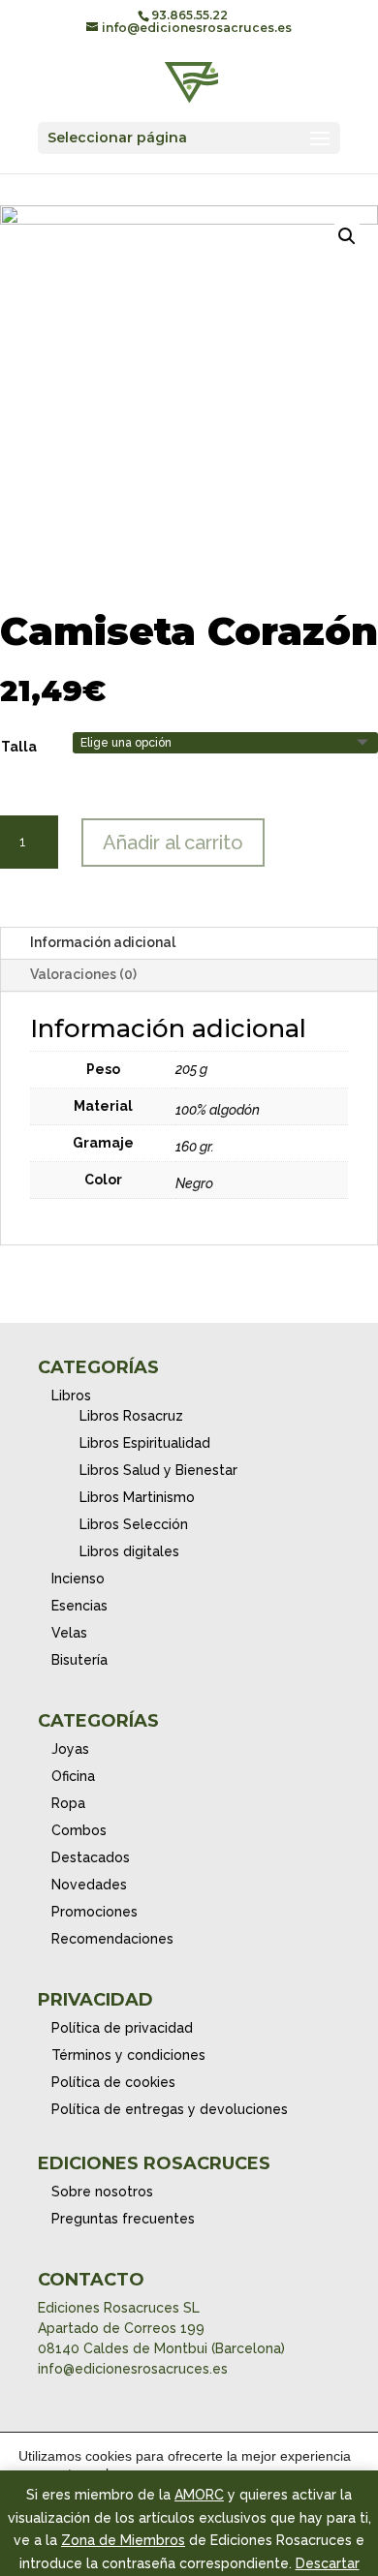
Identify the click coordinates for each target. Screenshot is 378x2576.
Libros (71, 1395)
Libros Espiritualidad (145, 1443)
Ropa (68, 1803)
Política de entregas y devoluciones (170, 2109)
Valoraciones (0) (83, 974)
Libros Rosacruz (131, 1416)
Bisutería (79, 1660)
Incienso (78, 1579)
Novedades (89, 1885)
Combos (79, 1830)
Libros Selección (134, 1524)
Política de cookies (113, 2082)
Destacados (91, 1857)
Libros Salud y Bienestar (158, 1470)
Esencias (79, 1606)
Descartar (328, 2563)
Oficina (73, 1776)
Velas (69, 1633)
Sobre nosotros (102, 2192)
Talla (19, 747)
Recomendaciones (112, 1939)
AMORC (199, 2495)
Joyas (70, 1749)
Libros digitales (129, 1551)
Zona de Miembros (123, 2540)
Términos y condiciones (128, 2055)
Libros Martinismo (137, 1497)
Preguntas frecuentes (123, 2219)
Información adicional (103, 942)
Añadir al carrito (173, 843)
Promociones (94, 1912)
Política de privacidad (122, 2028)
